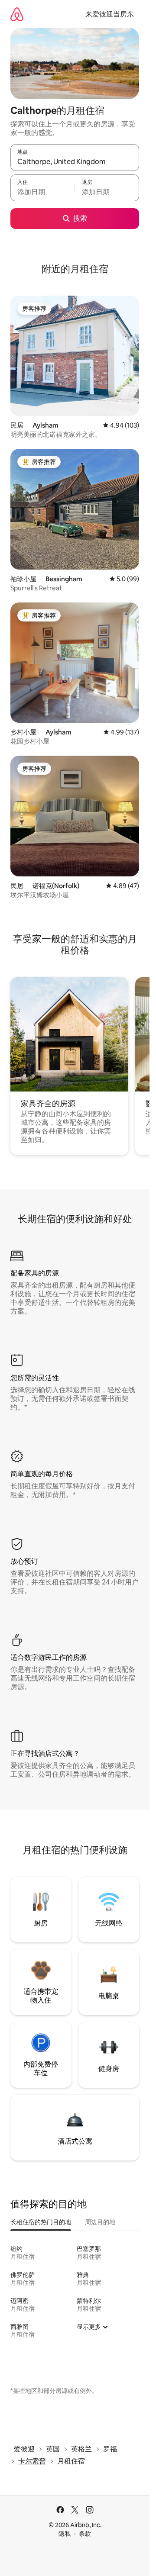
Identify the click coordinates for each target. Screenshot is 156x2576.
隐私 (65, 2534)
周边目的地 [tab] (100, 2222)
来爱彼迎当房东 (110, 14)
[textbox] (42, 192)
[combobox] (75, 161)
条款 (85, 2534)
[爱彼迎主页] (17, 14)
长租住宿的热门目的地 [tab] (41, 2222)
